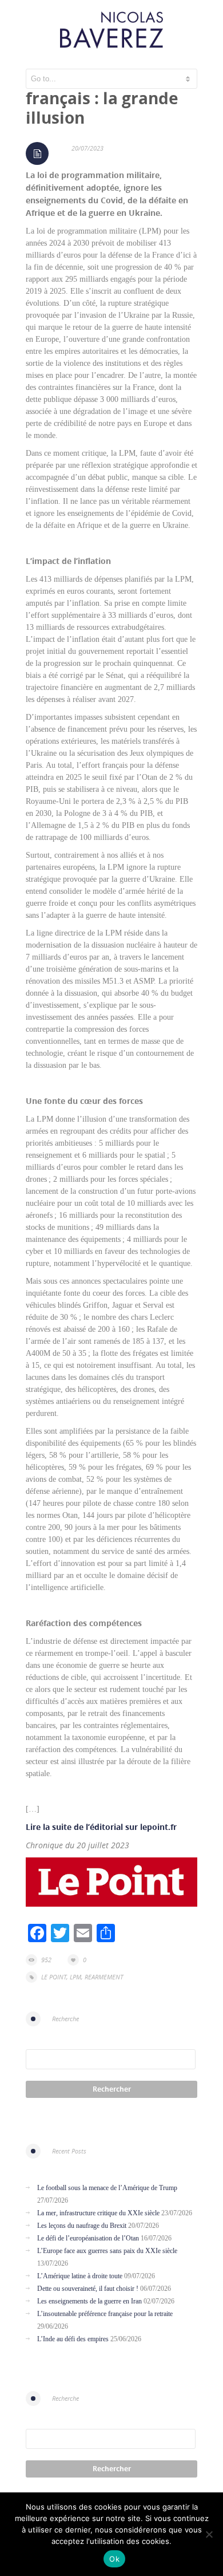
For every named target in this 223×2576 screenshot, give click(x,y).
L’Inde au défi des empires (73, 2339)
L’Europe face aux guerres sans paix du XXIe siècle (107, 2251)
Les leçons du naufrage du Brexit (82, 2226)
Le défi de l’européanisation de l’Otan (88, 2238)
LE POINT (54, 1977)
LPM (75, 1977)
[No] (209, 2534)
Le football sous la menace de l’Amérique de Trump (107, 2188)
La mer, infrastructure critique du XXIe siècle (98, 2213)
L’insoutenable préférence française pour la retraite (105, 2314)
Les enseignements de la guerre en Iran (89, 2301)
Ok (114, 2559)
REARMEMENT (104, 1977)
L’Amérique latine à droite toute (80, 2276)
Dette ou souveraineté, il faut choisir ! (88, 2289)
